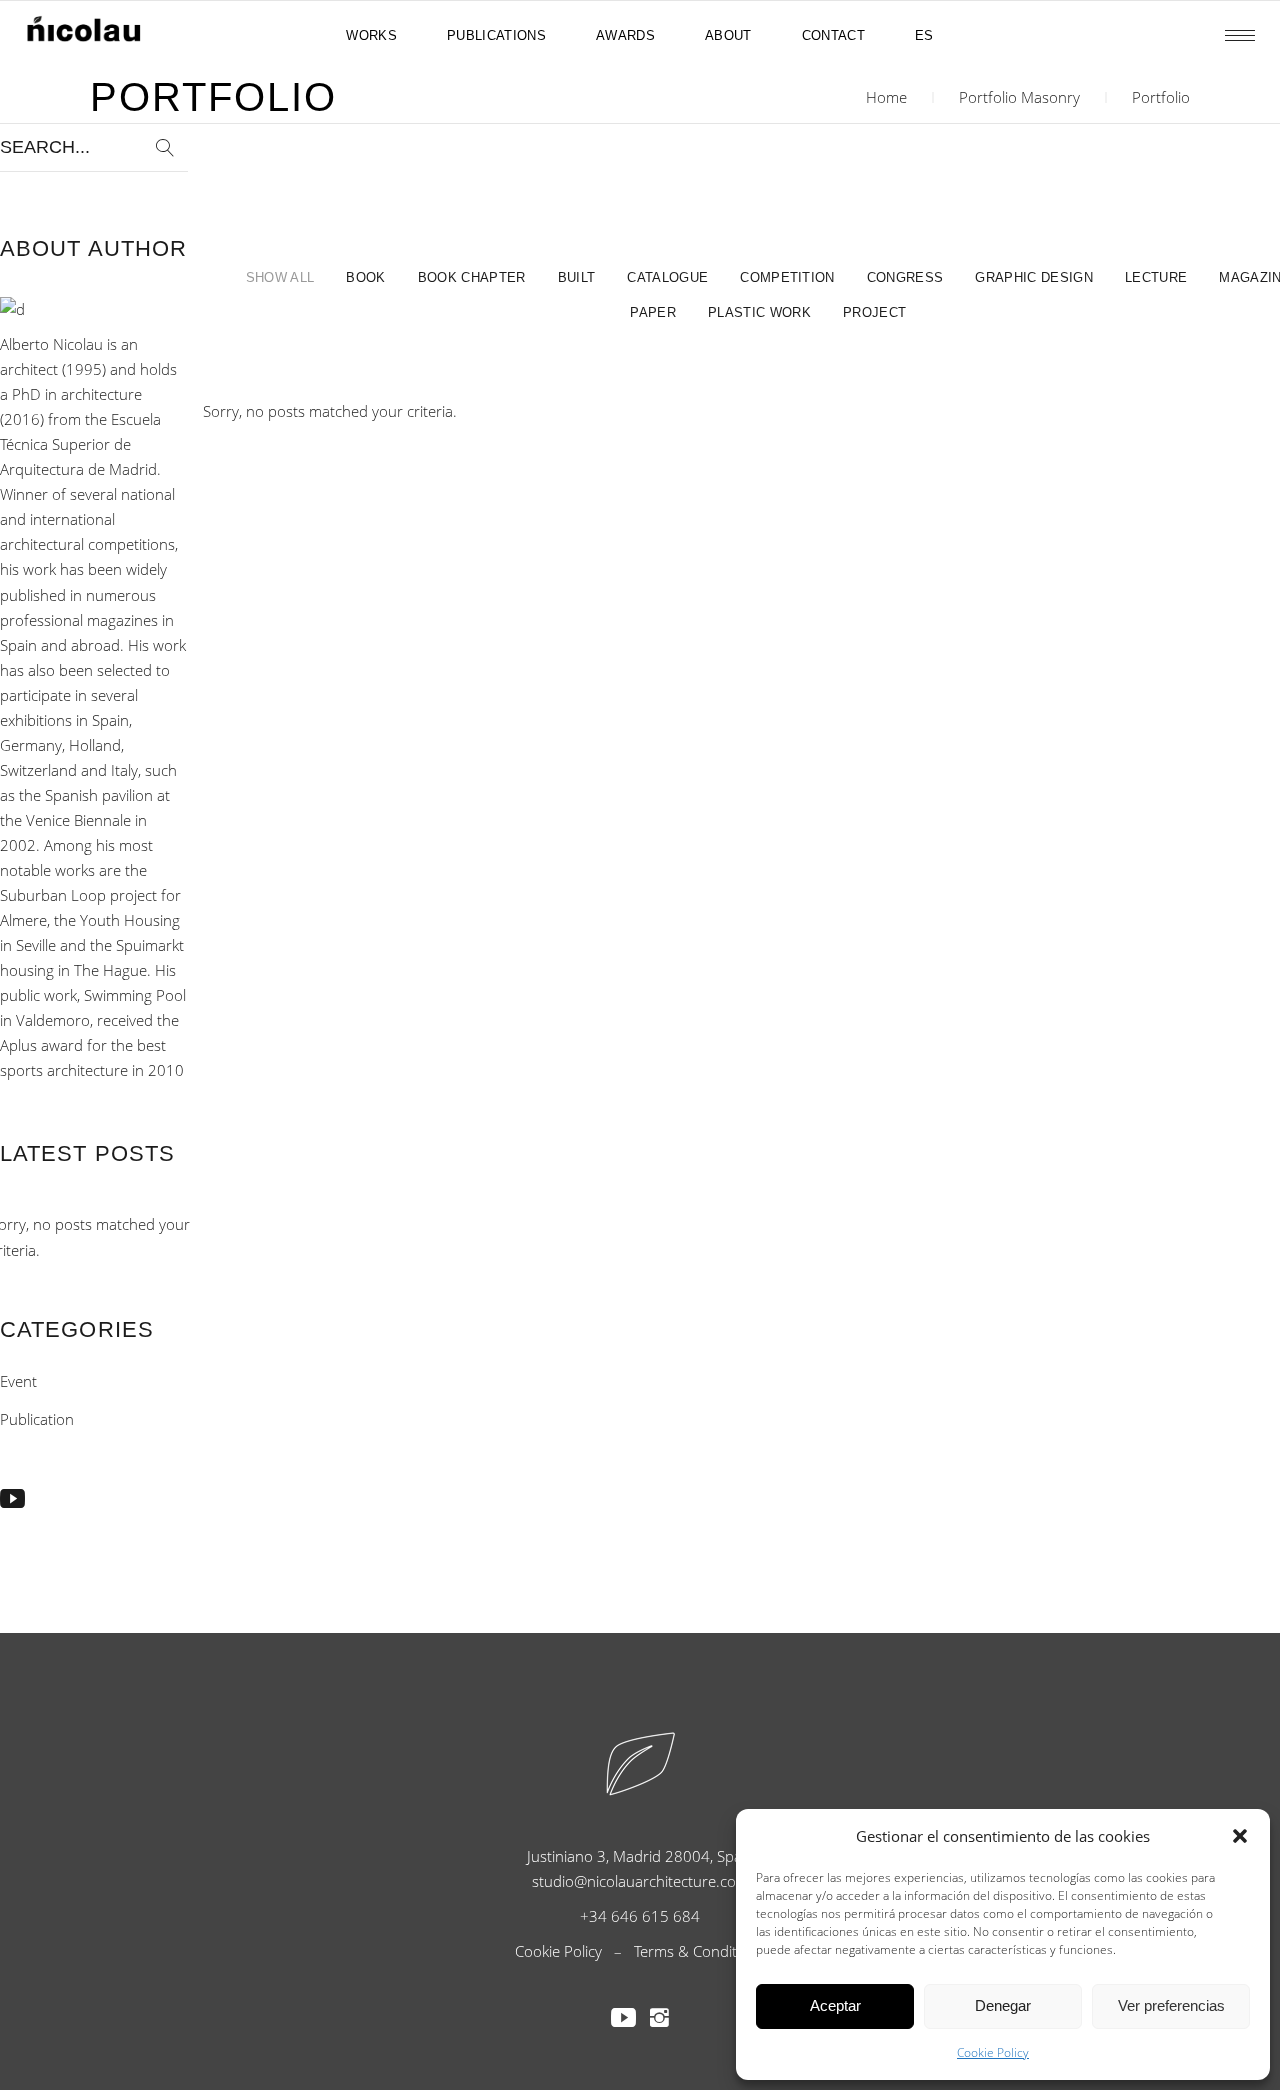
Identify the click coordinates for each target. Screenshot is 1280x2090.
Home (886, 97)
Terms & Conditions (699, 1951)
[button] (1240, 1836)
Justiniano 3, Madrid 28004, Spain (640, 1856)
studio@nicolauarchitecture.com (640, 1881)
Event (18, 1381)
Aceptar (835, 2005)
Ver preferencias (1171, 2005)
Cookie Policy (993, 2052)
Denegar (1003, 2005)
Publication (37, 1419)
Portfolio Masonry (1019, 97)
